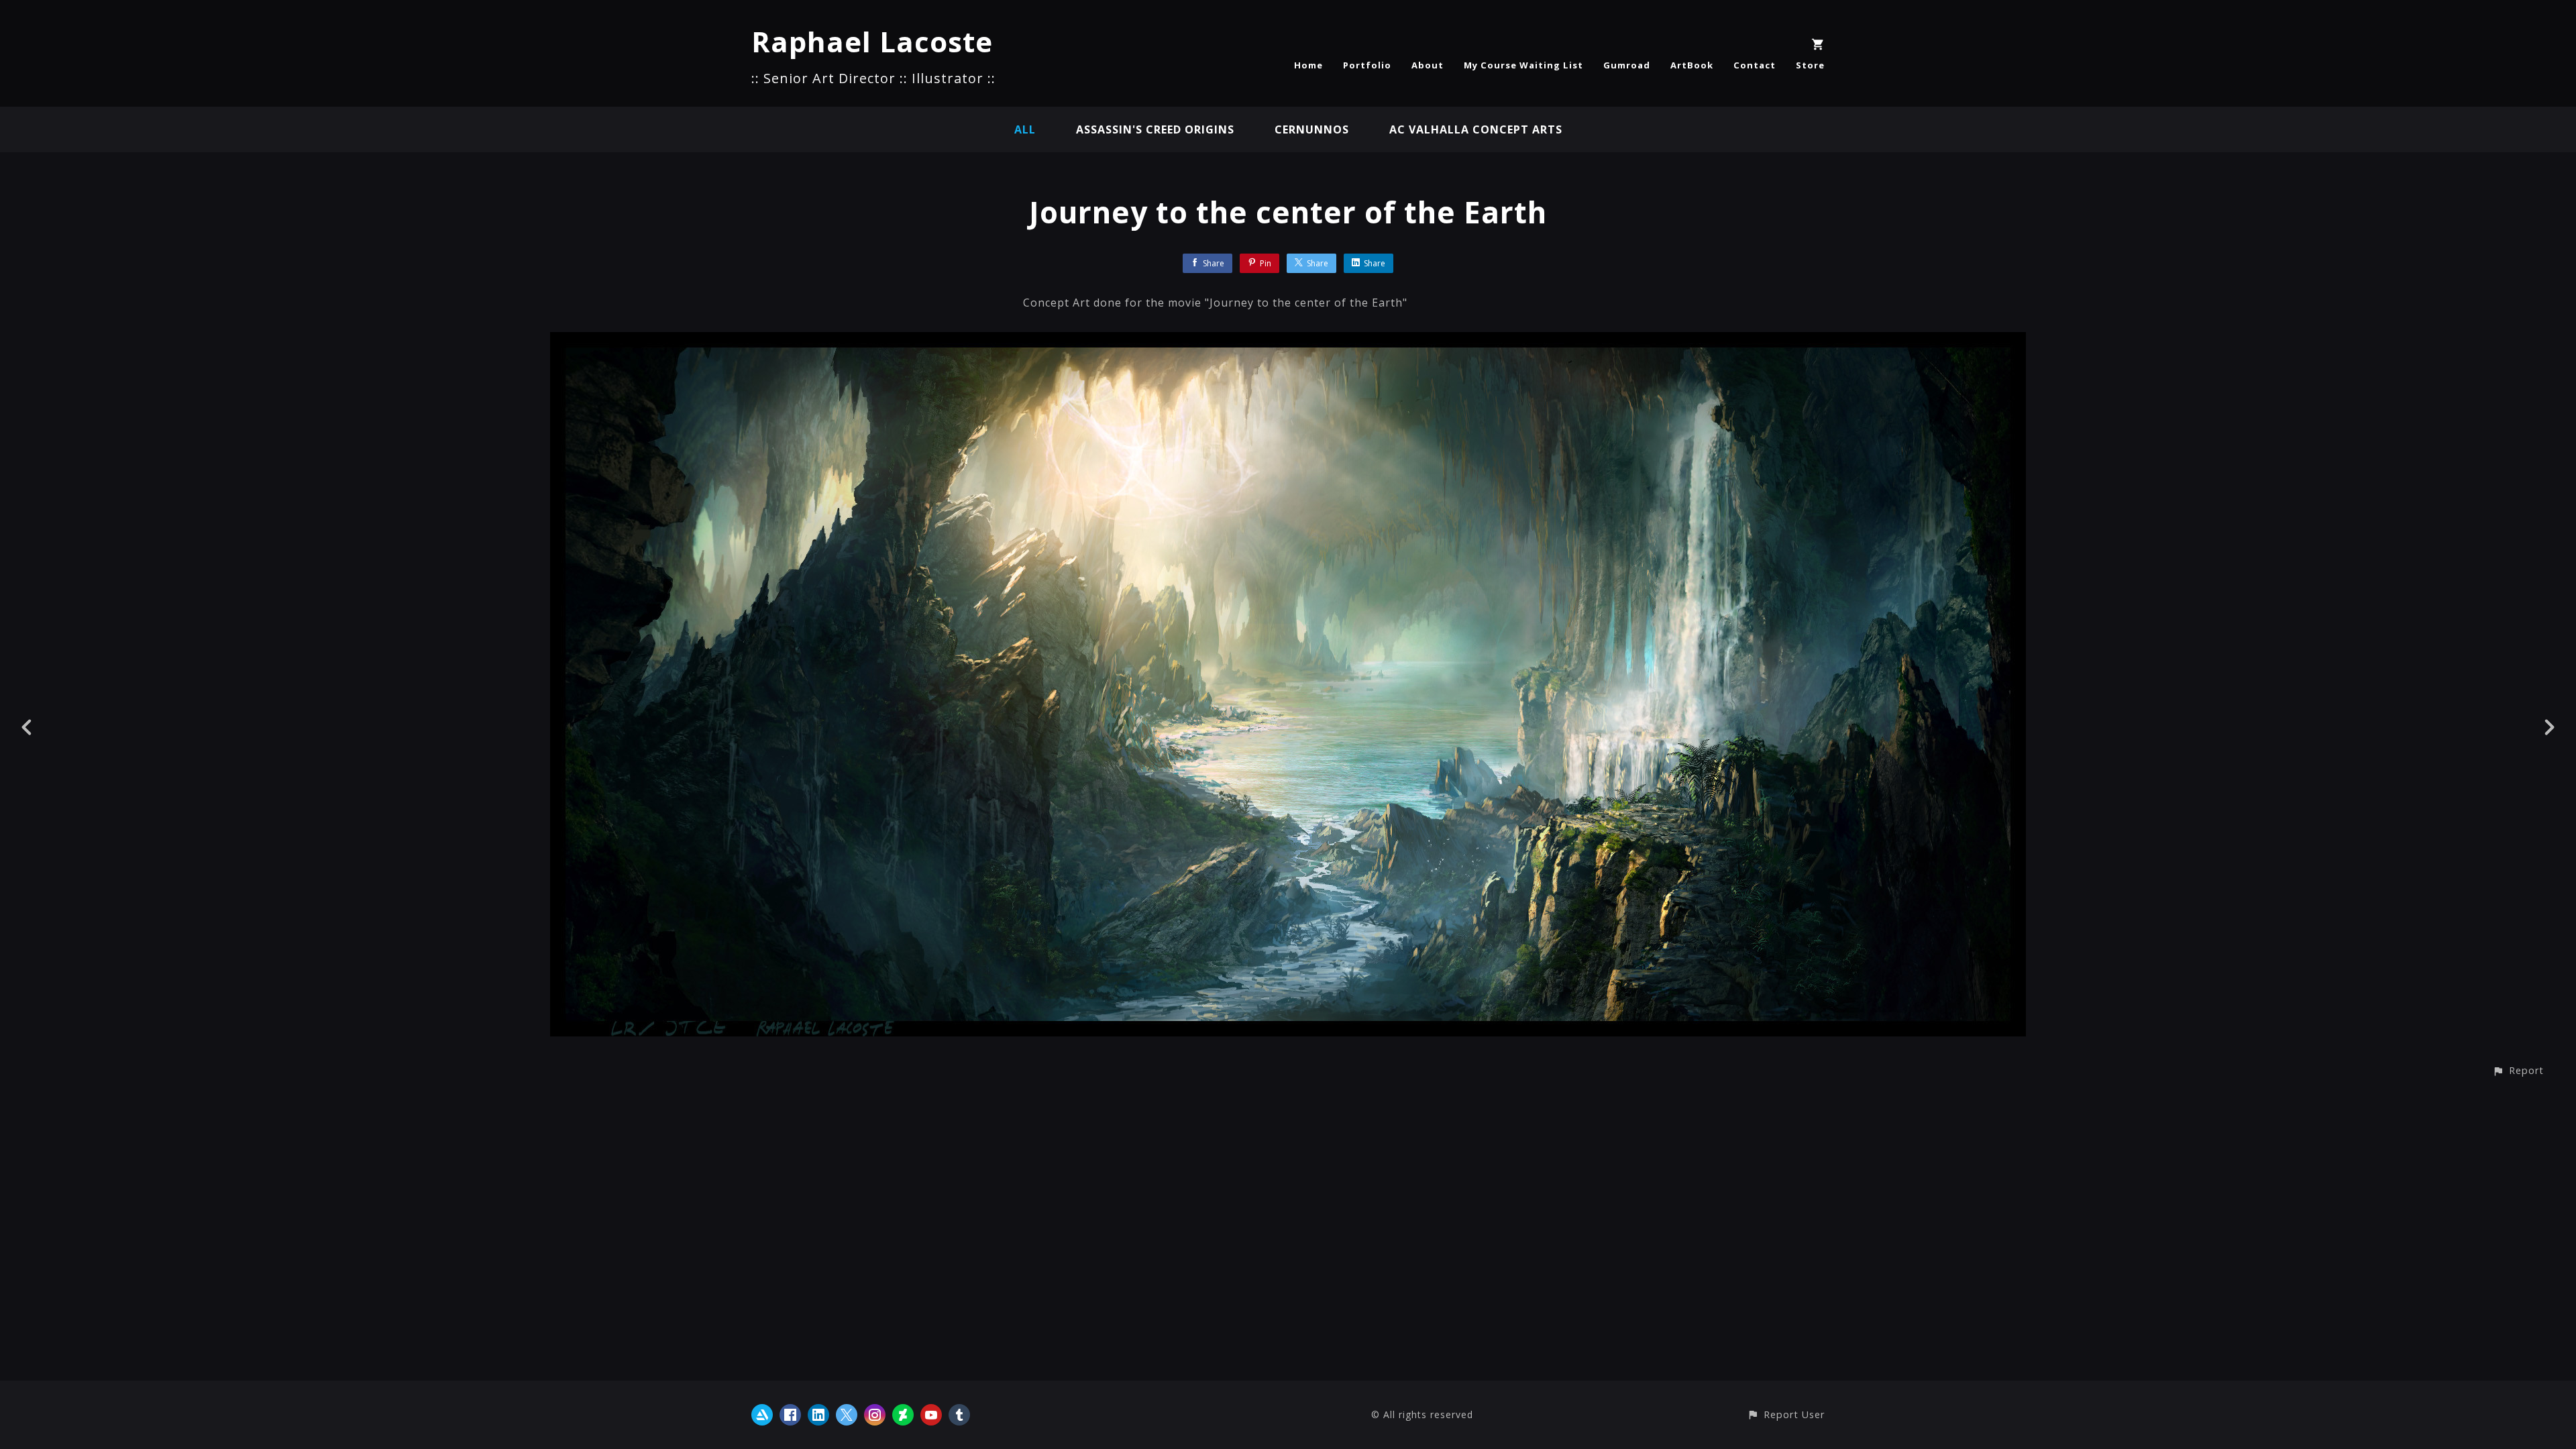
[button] (2518, 1070)
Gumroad (1627, 65)
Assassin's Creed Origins (1155, 129)
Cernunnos (1312, 129)
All (1025, 129)
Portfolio (1367, 65)
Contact (1755, 65)
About (1428, 65)
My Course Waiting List (1523, 65)
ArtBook (1692, 65)
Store (1810, 65)
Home (1308, 65)
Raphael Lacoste (872, 41)
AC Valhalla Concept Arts (1476, 129)
